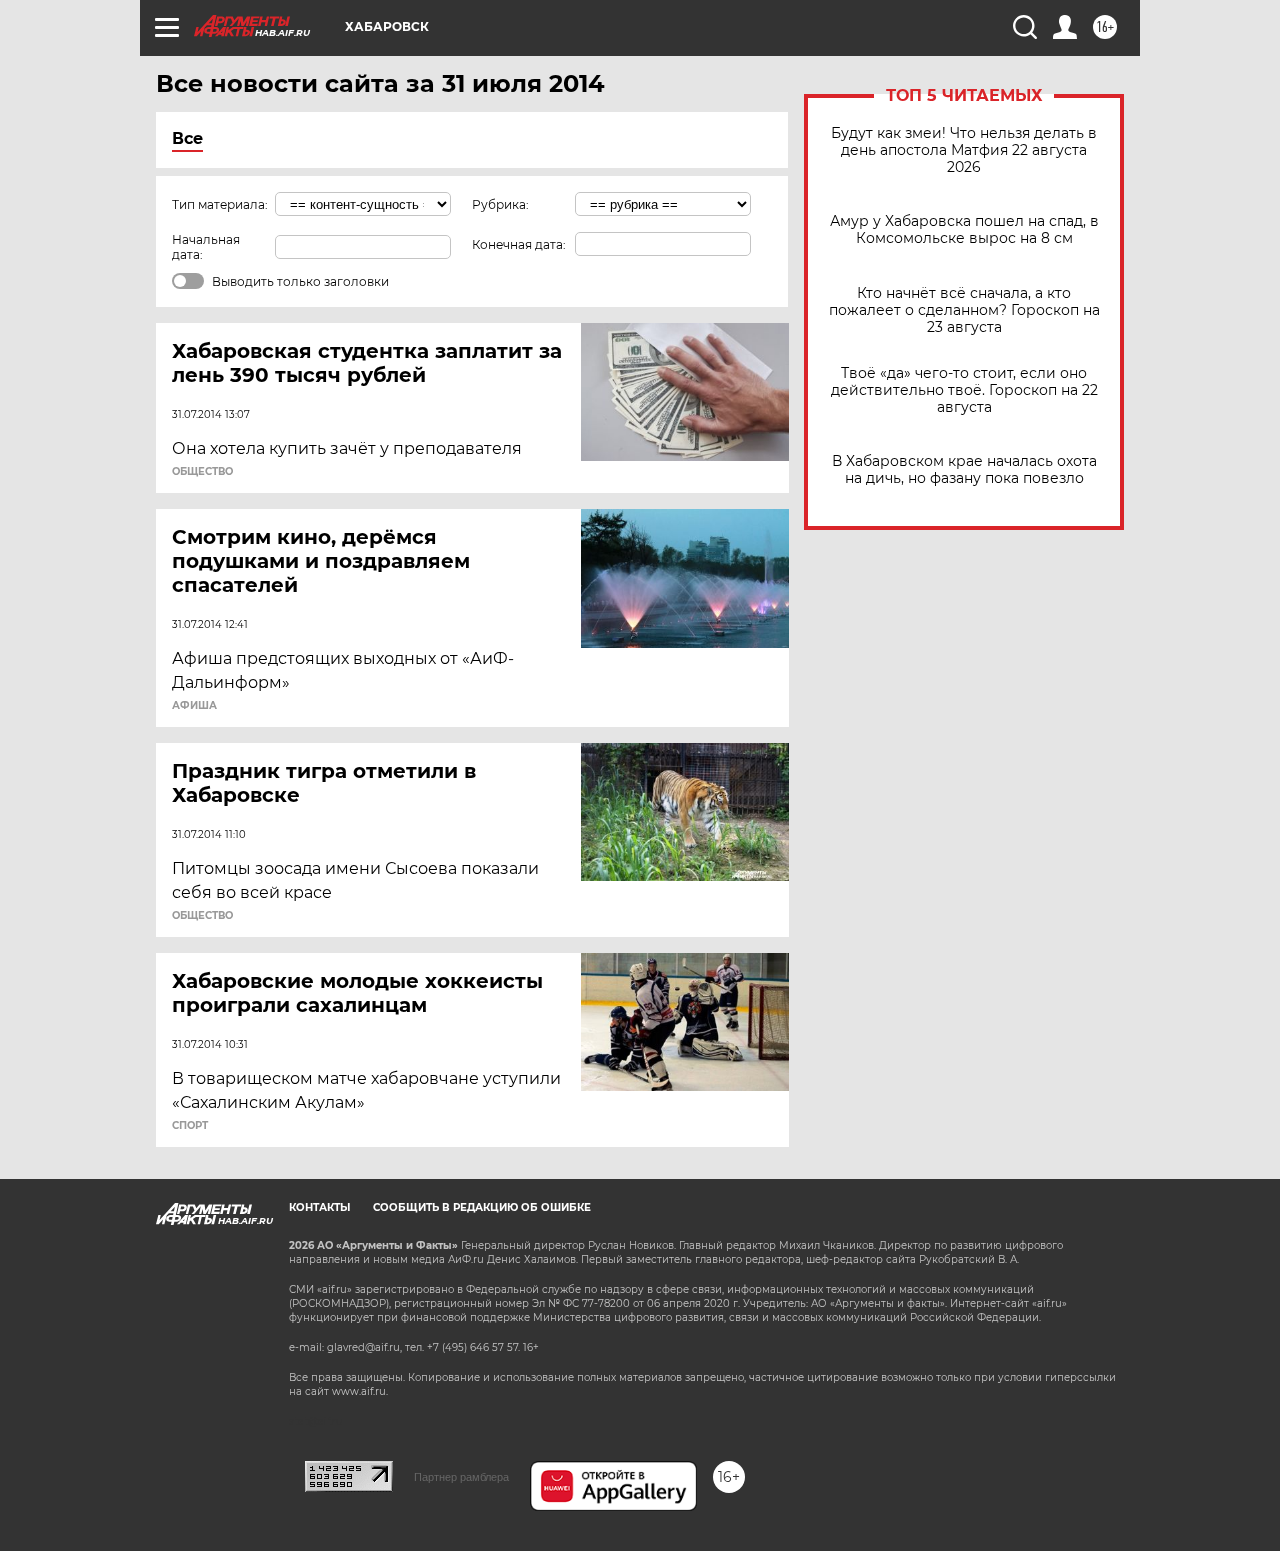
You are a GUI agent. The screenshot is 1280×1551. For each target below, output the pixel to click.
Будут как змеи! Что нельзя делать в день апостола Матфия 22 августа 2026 (964, 150)
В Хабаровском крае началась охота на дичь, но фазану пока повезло (964, 470)
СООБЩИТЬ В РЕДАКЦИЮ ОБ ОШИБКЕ (482, 1207)
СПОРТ (190, 1126)
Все (187, 138)
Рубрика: (500, 204)
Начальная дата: (206, 247)
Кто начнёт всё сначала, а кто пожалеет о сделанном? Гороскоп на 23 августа (964, 310)
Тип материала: (220, 204)
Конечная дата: (519, 244)
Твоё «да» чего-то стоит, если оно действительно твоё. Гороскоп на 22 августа (964, 390)
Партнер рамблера (461, 1477)
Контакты (319, 1207)
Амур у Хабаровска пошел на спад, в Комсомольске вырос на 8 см (964, 230)
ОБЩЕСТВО (202, 472)
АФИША (194, 706)
